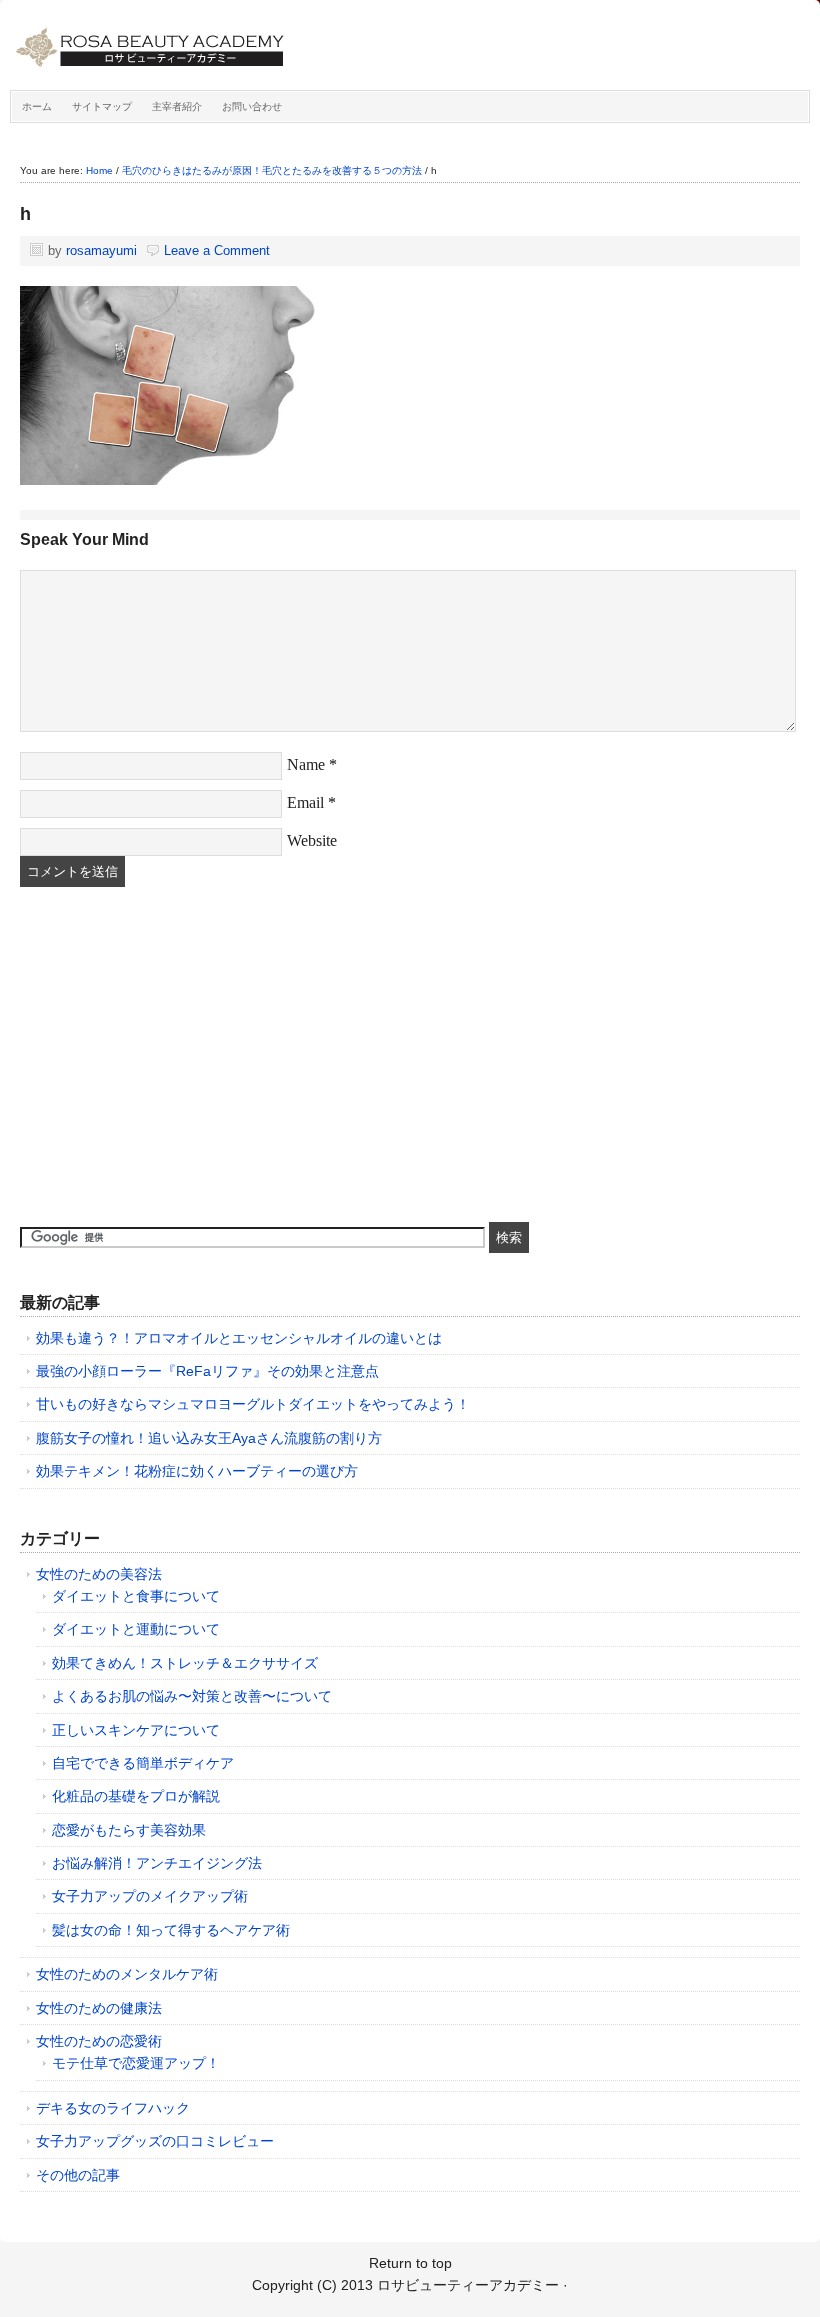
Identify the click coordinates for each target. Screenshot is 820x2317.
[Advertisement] (170, 1057)
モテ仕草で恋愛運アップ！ (136, 2063)
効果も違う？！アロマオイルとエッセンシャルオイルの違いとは (239, 1338)
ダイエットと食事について (136, 1596)
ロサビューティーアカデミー (235, 50)
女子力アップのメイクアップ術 (150, 1896)
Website (312, 840)
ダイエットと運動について (136, 1629)
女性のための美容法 (99, 1574)
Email (305, 802)
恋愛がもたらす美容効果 (129, 1830)
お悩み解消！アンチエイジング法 (157, 1863)
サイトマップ (102, 106)
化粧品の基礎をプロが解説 (136, 1796)
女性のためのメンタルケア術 (127, 1974)
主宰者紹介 (177, 106)
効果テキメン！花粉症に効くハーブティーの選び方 (197, 1471)
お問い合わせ (252, 106)
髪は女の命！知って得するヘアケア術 (171, 1930)
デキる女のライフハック (113, 2108)
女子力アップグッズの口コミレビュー (155, 2141)
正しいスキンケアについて (136, 1730)
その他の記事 (78, 2175)
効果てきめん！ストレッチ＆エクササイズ (185, 1663)
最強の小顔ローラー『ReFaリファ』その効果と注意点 (207, 1371)
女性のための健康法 (99, 2008)
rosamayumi (101, 250)
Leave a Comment (217, 250)
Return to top (410, 2263)
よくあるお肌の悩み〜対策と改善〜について (192, 1696)
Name (306, 764)
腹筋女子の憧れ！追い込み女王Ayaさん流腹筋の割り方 (209, 1438)
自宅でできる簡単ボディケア (143, 1763)
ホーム (37, 106)
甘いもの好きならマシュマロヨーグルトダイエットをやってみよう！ (253, 1404)
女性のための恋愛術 (99, 2041)
